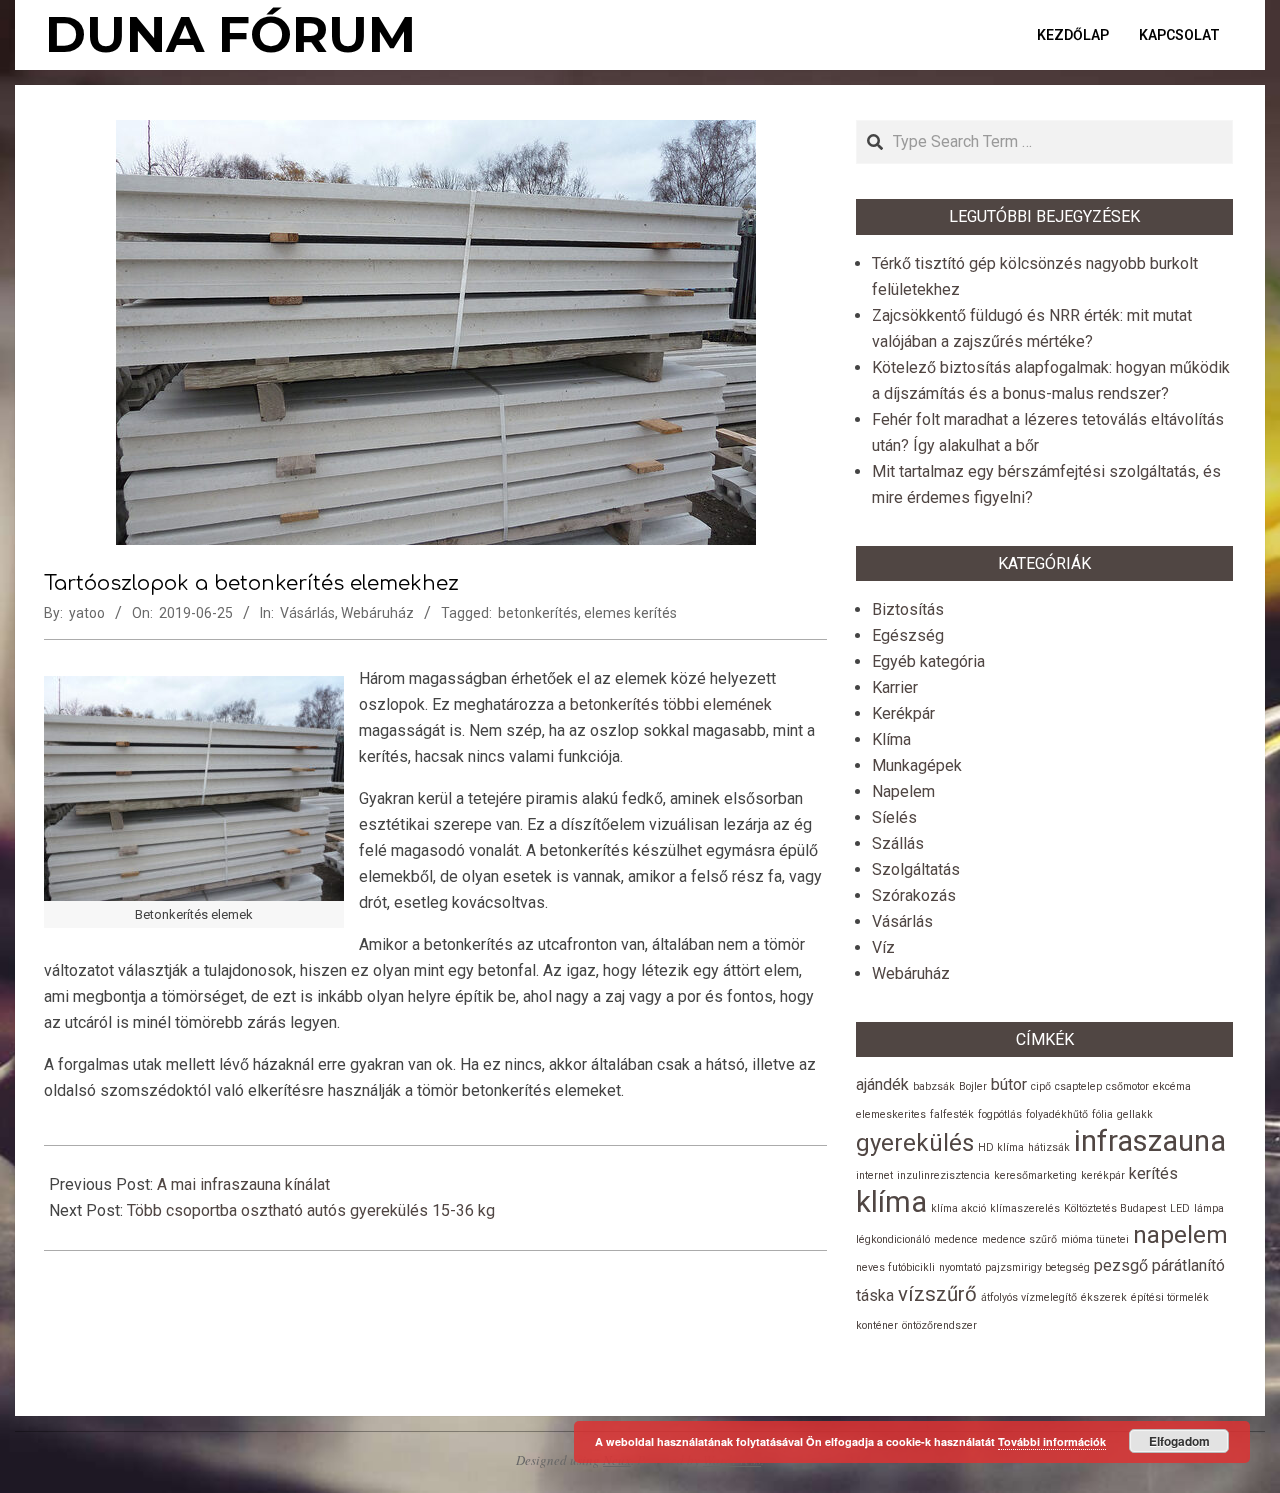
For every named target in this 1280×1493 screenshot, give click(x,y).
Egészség (908, 635)
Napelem (903, 791)
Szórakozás (914, 895)
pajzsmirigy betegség (1037, 1267)
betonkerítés (538, 613)
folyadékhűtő (1057, 1114)
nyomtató (960, 1267)
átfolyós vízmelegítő (1029, 1297)
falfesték (952, 1114)
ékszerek (1104, 1297)
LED (1180, 1208)
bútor (1009, 1084)
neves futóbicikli (895, 1267)
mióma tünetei (1095, 1239)
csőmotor (1127, 1086)
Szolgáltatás (916, 869)
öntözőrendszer (939, 1325)
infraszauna (1150, 1141)
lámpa (1209, 1208)
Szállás (898, 843)
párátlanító (1188, 1265)
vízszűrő (937, 1294)
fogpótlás (1000, 1114)
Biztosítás (908, 609)
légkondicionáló (893, 1239)
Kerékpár (903, 713)
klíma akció (958, 1208)
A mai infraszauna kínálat (243, 1184)
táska (875, 1295)
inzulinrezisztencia (943, 1175)
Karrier (895, 687)
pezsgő (1121, 1265)
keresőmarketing (1035, 1175)
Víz (883, 947)
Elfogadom (1179, 1441)
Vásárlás (307, 613)
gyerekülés (915, 1143)
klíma (891, 1202)
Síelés (894, 817)
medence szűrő (1019, 1239)
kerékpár (1103, 1175)
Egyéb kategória (928, 661)
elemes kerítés (630, 613)
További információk (1052, 1441)
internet (874, 1175)
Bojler (973, 1086)
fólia (1102, 1114)
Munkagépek (917, 765)
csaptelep (1078, 1086)
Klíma (891, 739)
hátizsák (1049, 1147)
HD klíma (1001, 1147)
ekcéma (1172, 1086)
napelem (1180, 1235)
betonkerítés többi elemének (671, 704)
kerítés (1153, 1173)
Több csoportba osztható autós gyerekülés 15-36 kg (311, 1210)
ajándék (882, 1084)
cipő (1041, 1086)
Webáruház (377, 613)
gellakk (1135, 1114)
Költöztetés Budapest (1115, 1208)
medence (956, 1239)
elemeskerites (891, 1114)
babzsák (934, 1086)
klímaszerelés (1025, 1208)
